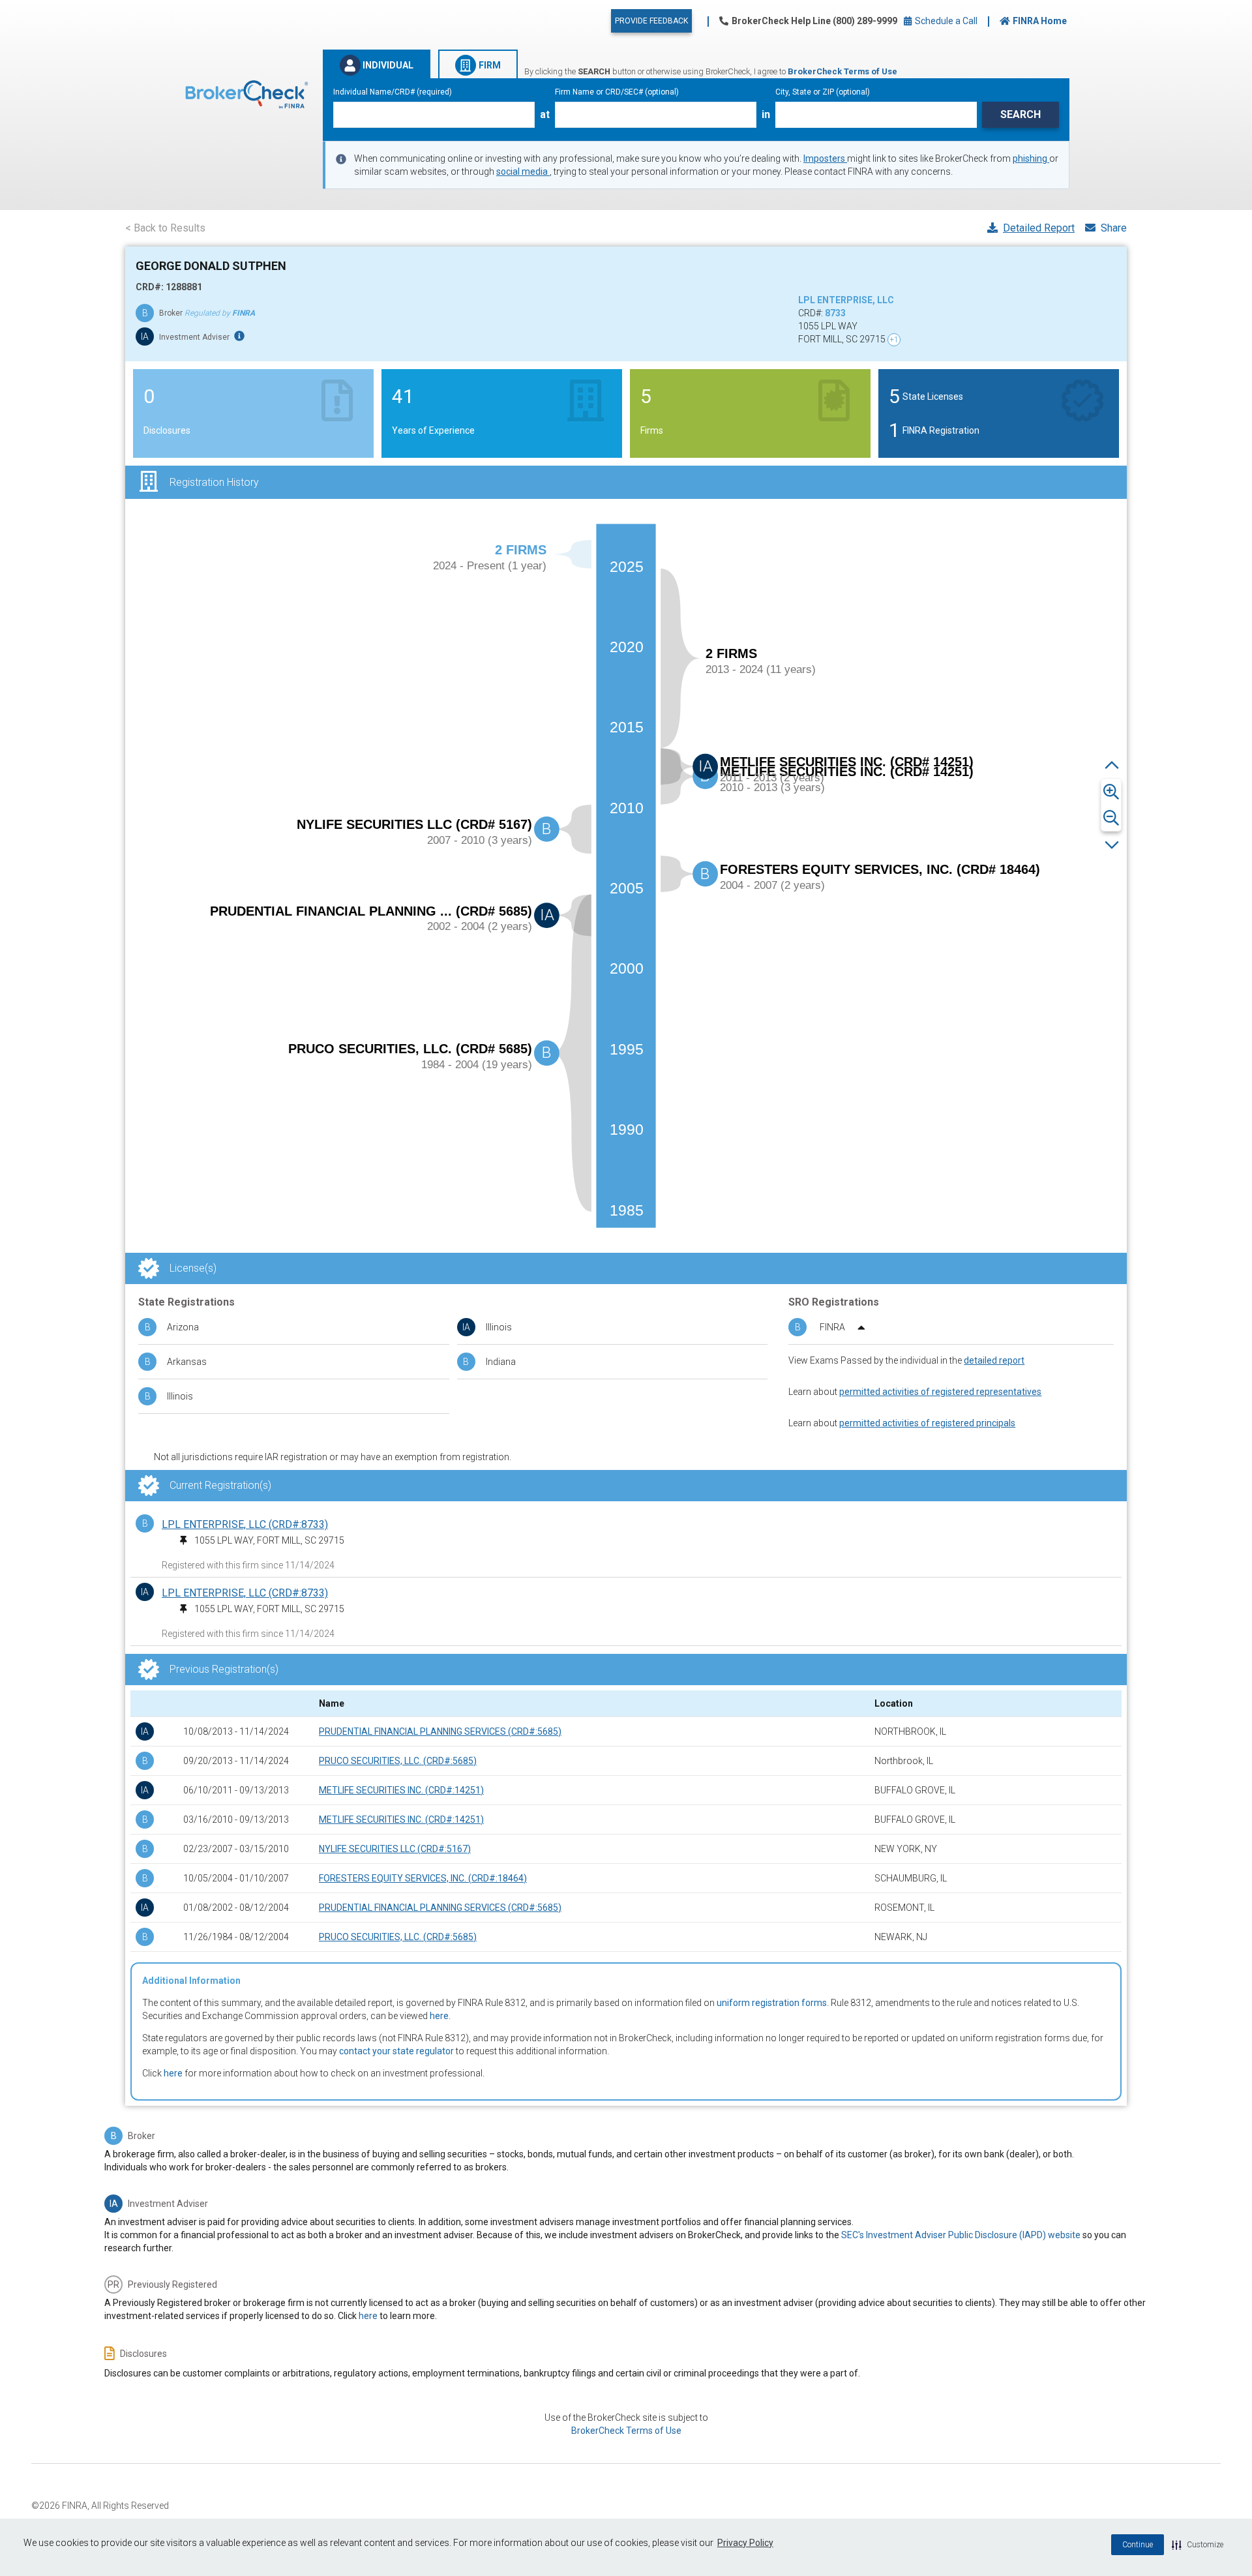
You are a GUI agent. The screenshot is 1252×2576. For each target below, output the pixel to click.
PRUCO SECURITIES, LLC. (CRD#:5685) (398, 1761)
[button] (1198, 2545)
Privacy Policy (745, 2543)
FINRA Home (1040, 21)
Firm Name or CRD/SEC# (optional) (617, 92)
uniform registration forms (772, 2003)
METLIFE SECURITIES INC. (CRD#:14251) (401, 1790)
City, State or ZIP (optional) (823, 92)
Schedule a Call (945, 21)
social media (523, 172)
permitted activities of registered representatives (940, 1392)
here (439, 2016)
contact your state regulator (396, 2051)
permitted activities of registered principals (927, 1423)
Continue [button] (1138, 2545)
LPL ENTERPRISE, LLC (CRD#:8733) (245, 1524)
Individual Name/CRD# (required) (393, 92)
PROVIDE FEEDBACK (651, 21)
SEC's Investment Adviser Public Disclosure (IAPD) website (961, 2235)
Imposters (825, 158)
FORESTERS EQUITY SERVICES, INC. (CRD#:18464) (423, 1878)
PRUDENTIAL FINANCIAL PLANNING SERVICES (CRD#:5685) (440, 1731)
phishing (1031, 158)
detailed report (994, 1360)
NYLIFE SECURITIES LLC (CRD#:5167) (395, 1849)
